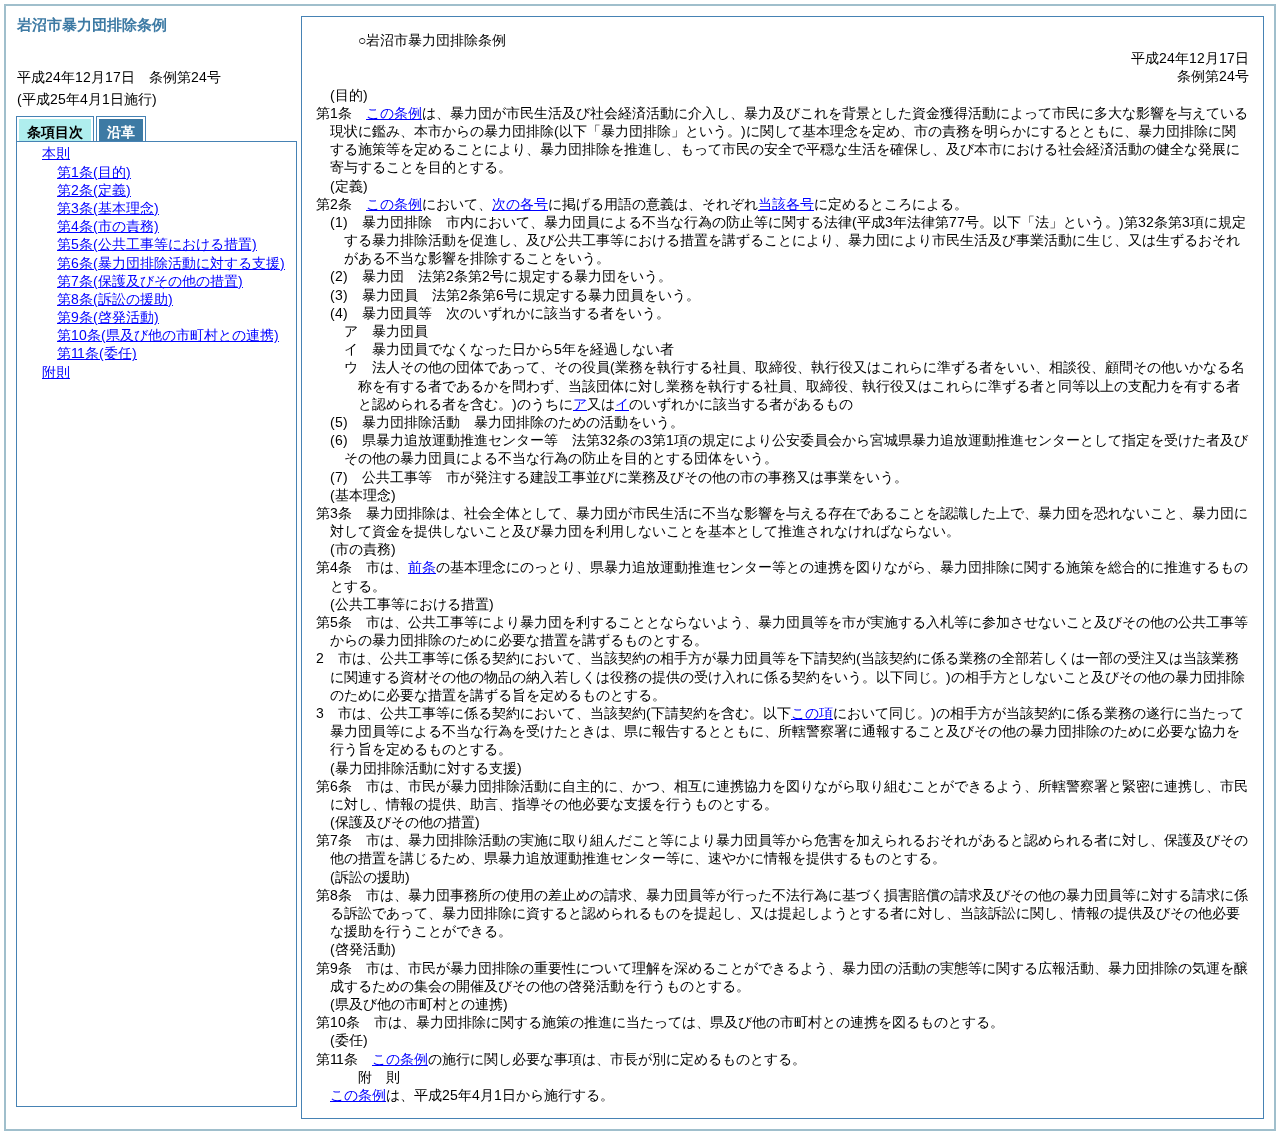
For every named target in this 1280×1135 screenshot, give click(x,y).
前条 (422, 567)
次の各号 (520, 204)
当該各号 (786, 204)
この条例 (394, 113)
